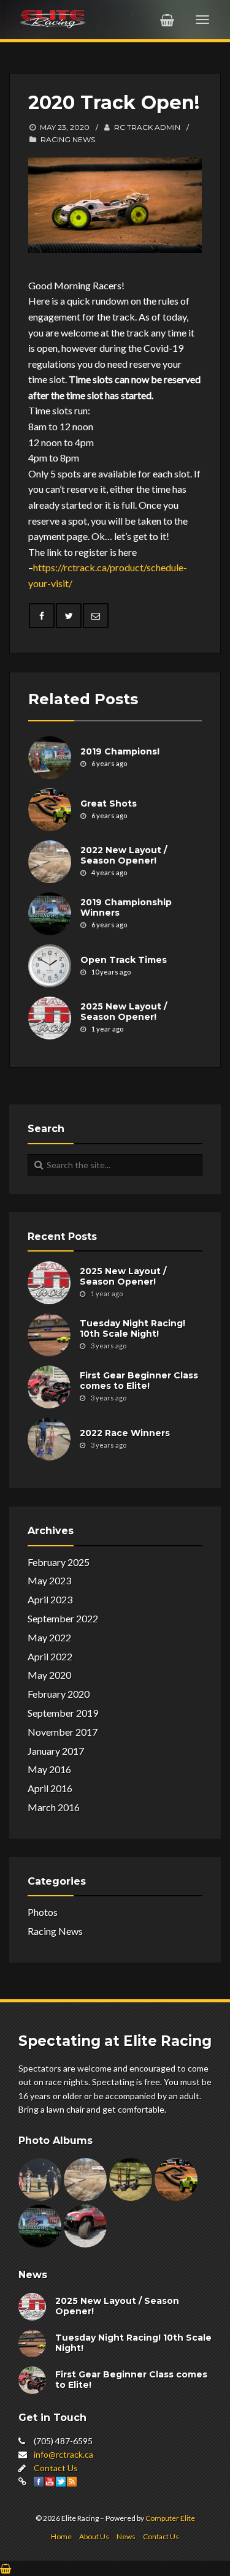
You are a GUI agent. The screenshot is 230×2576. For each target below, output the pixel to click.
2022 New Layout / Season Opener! (124, 856)
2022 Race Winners (125, 1433)
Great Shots (109, 804)
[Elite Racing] (53, 18)
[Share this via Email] (96, 616)
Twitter (61, 2482)
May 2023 (49, 1580)
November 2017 (63, 1732)
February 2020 (59, 1694)
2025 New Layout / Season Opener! (124, 1012)
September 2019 (63, 1713)
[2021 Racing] (131, 2179)
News (126, 2536)
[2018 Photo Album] (85, 2226)
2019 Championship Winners (126, 908)
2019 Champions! (120, 751)
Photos (43, 1912)
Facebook (39, 2482)
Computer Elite (170, 2518)
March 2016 (54, 1807)
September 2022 (63, 1618)
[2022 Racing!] (85, 2179)
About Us (94, 2536)
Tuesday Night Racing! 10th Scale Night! (132, 1329)
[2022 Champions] (40, 2179)
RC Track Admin (147, 127)
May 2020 (49, 1675)
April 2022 (50, 1656)
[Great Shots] (50, 810)
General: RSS (72, 2482)
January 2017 (56, 1751)
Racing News (68, 139)
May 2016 (49, 1769)
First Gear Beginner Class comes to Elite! (139, 1381)
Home (61, 2536)
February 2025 (59, 1562)
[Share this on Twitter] (69, 616)
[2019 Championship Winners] (50, 914)
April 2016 (50, 1788)
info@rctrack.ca (63, 2454)
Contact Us (56, 2468)
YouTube (50, 2482)
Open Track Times (124, 960)
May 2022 (49, 1637)
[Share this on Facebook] (42, 616)
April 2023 (50, 1599)
